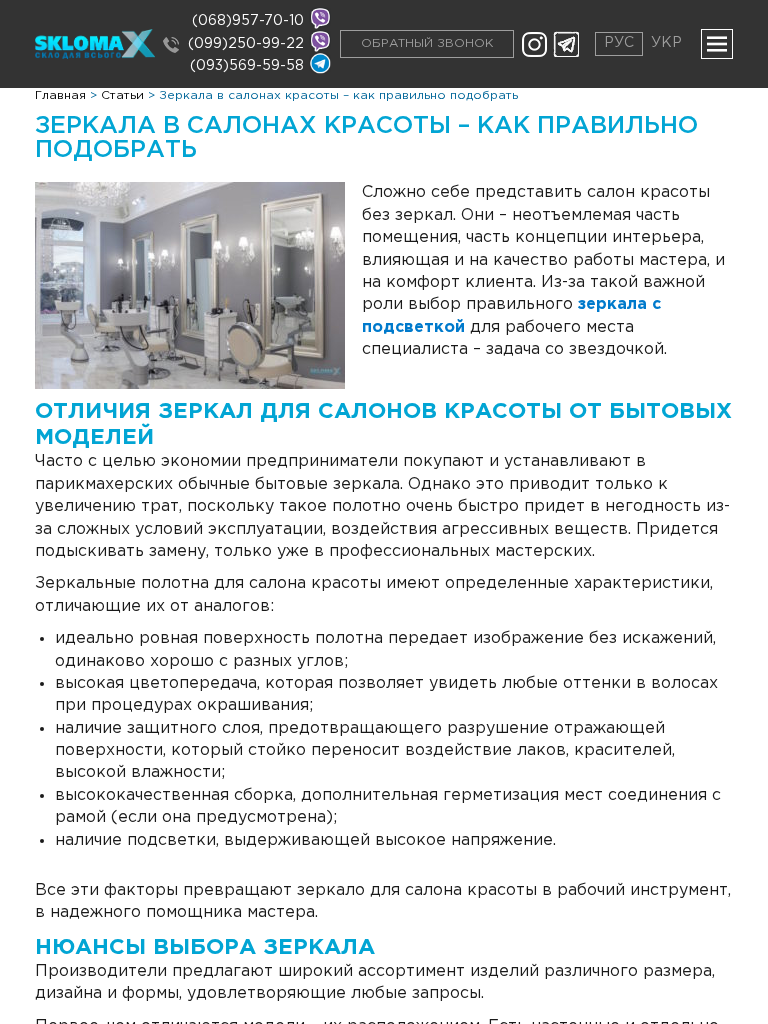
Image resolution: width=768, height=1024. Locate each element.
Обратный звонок (427, 43)
